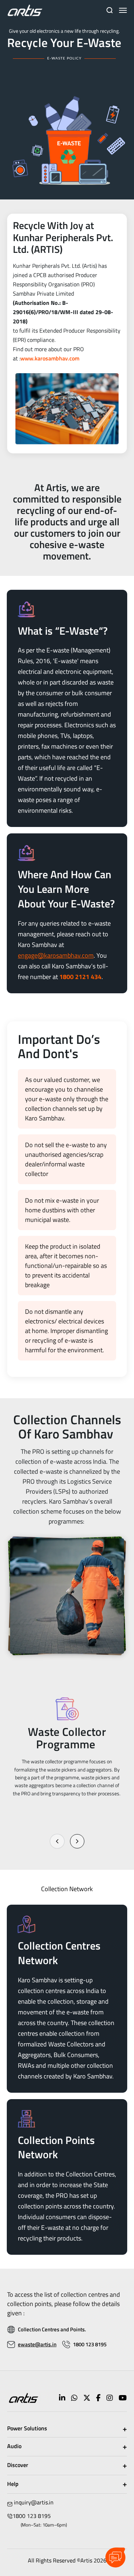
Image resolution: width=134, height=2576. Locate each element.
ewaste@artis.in (37, 2344)
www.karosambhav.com (50, 358)
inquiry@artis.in (34, 2502)
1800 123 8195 (90, 2344)
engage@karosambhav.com (56, 955)
